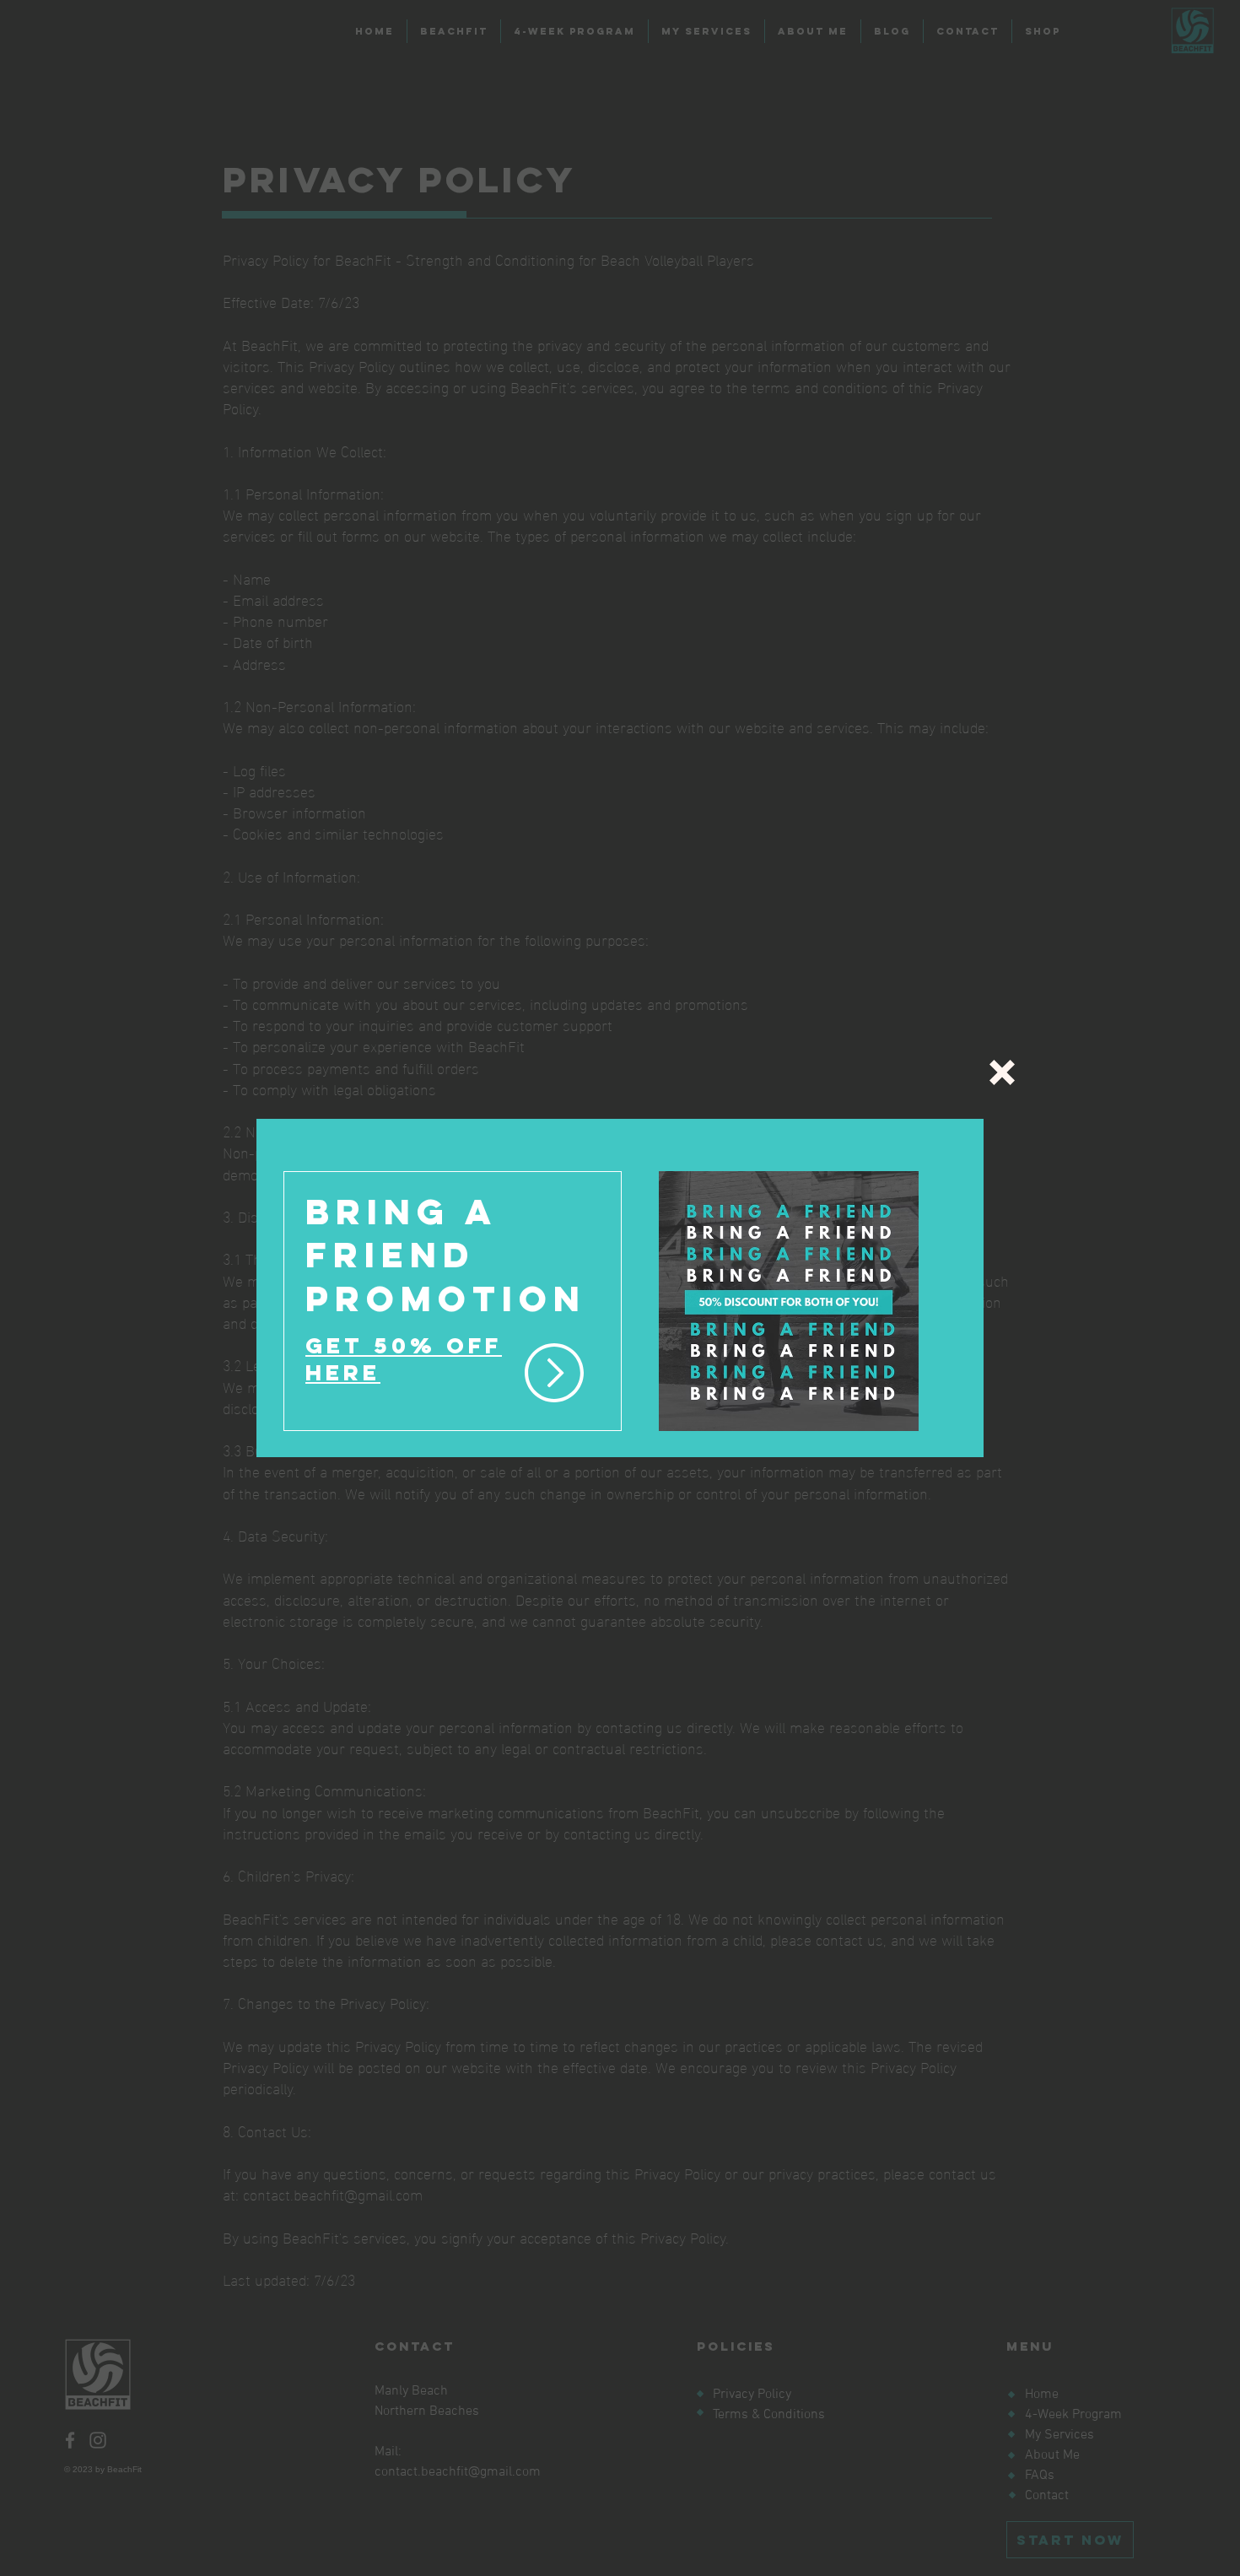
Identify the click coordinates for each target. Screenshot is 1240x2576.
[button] (1002, 1072)
